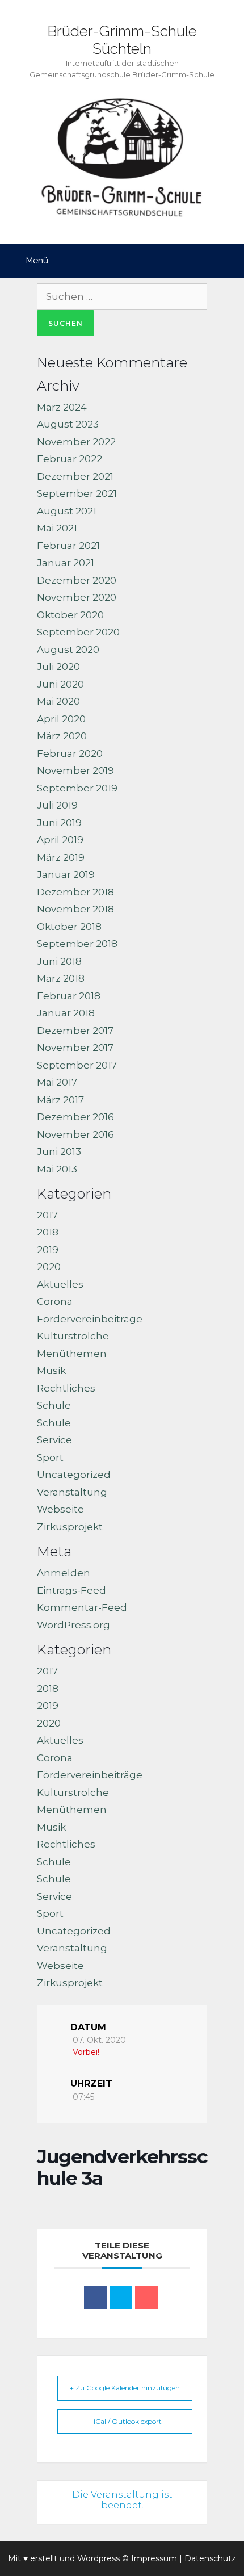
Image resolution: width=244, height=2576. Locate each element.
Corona (55, 1301)
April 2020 (61, 719)
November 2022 (76, 442)
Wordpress (98, 2558)
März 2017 (60, 1100)
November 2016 (75, 1134)
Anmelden (64, 1573)
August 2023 (68, 424)
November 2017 (75, 1048)
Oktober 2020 (70, 615)
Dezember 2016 (75, 1117)
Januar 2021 (66, 563)
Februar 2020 (70, 753)
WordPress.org (73, 1625)
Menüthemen (72, 1354)
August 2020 (68, 650)
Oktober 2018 (69, 927)
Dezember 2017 (75, 1031)
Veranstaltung (72, 1492)
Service (54, 1440)
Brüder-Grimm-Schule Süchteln (122, 40)
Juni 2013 (59, 1151)
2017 (47, 1215)
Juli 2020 (58, 667)
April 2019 (60, 840)
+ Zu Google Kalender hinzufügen (125, 2388)
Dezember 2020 (77, 580)
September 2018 (77, 944)
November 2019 (75, 770)
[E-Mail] (146, 2297)
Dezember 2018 (75, 892)
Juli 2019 (57, 805)
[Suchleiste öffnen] (227, 261)
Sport (50, 1457)
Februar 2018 (69, 996)
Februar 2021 (68, 546)
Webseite (60, 1509)
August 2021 (67, 511)
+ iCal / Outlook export (125, 2421)
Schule (54, 1405)
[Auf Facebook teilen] (95, 2297)
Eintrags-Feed (71, 1590)
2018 (48, 1232)
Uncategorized (74, 1475)
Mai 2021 (57, 528)
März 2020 (62, 736)
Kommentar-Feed (82, 1607)
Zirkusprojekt (70, 1527)
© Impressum (150, 2558)
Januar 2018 (66, 1013)
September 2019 (77, 788)
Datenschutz (210, 2558)
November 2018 (75, 909)
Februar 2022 (70, 459)
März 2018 (61, 978)
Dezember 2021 (75, 476)
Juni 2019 (59, 823)
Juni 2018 (59, 961)
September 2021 (77, 493)
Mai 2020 (58, 701)
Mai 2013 (57, 1169)
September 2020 (78, 632)
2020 (49, 1267)
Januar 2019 (66, 874)
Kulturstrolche (73, 1336)
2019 (48, 1250)
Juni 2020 (60, 684)
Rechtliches (66, 1388)
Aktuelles (60, 1284)
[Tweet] (121, 2297)
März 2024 (62, 407)
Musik (51, 1371)
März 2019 (61, 857)
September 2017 (77, 1065)
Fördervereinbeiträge (90, 1319)
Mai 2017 (57, 1082)
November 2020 (77, 597)
